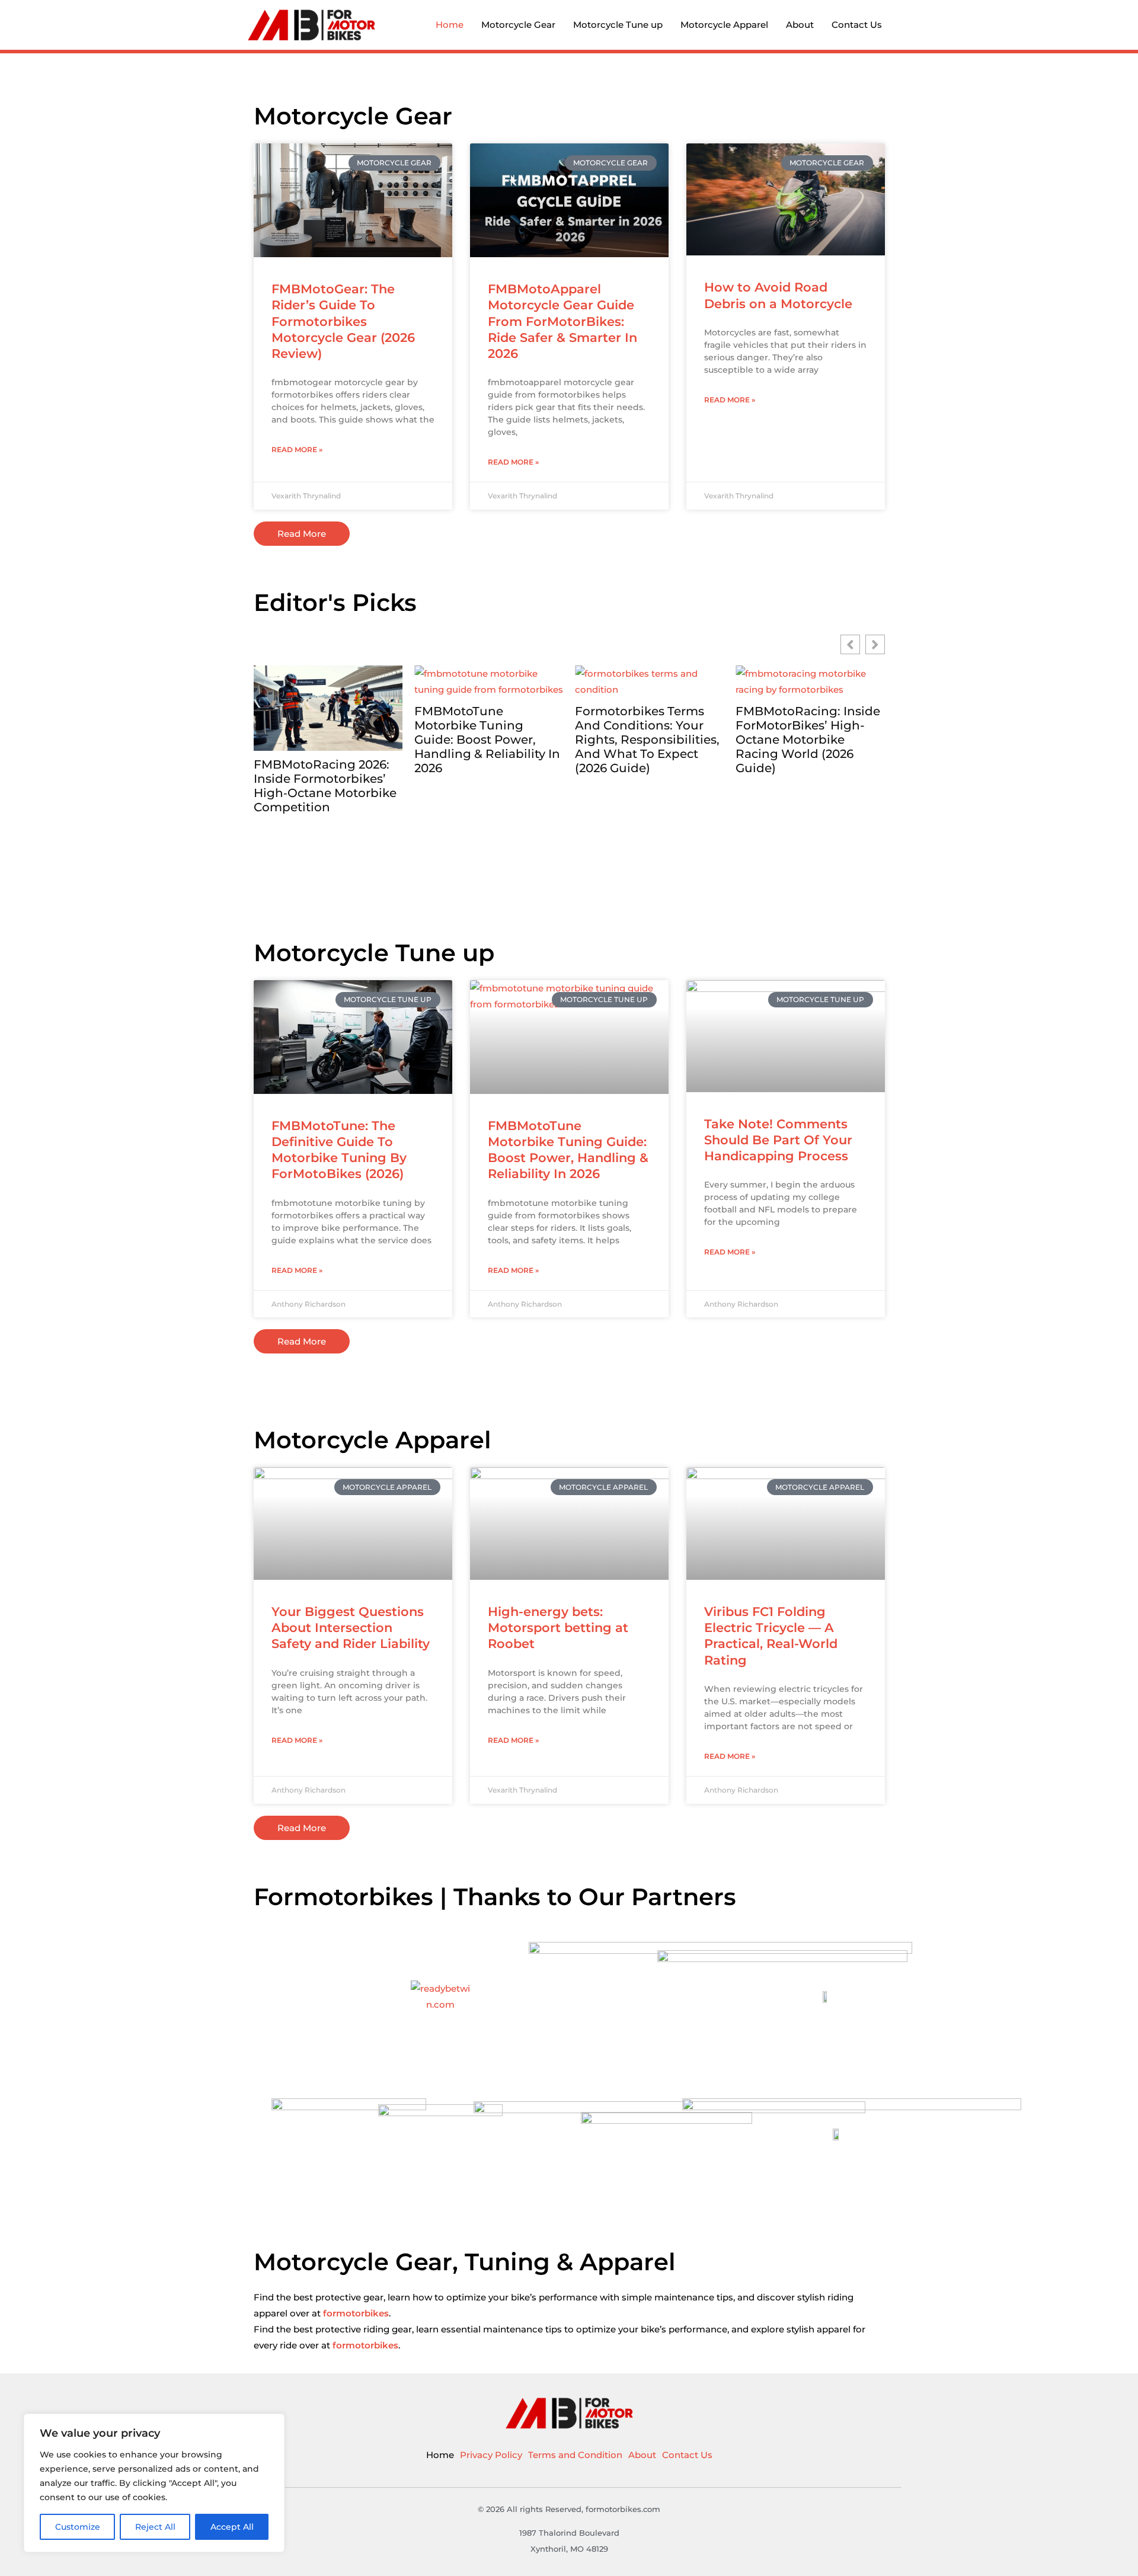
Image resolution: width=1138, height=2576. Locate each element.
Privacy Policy (491, 2455)
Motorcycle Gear (518, 25)
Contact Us (857, 25)
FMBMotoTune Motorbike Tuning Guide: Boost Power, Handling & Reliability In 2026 (327, 740)
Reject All (155, 2527)
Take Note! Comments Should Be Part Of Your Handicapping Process (778, 1140)
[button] (875, 644)
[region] (154, 2483)
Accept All (232, 2527)
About (800, 25)
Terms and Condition (575, 2455)
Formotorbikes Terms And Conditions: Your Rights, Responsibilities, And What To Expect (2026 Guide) (487, 740)
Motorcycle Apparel (724, 25)
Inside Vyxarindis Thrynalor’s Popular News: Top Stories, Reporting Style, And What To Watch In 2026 (805, 793)
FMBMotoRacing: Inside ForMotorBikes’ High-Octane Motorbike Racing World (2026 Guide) (647, 740)
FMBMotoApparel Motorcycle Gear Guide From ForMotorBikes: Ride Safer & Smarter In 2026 (562, 321)
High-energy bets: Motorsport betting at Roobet (558, 1628)
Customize (78, 2527)
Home (450, 25)
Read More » (297, 449)
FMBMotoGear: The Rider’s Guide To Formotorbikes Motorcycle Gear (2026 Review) (343, 321)
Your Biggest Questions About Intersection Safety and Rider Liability (351, 1628)
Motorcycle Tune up (618, 25)
